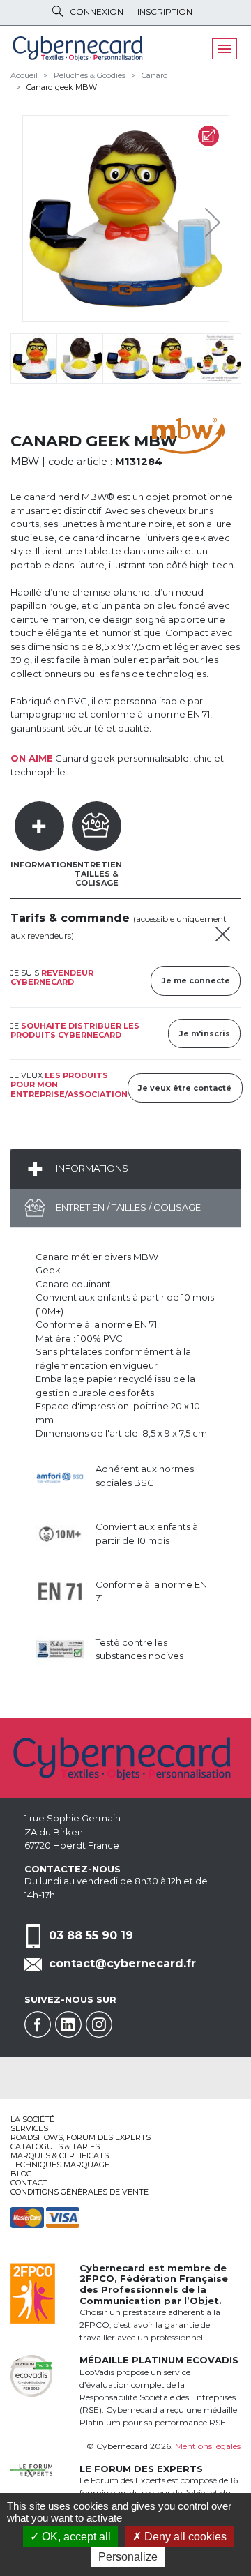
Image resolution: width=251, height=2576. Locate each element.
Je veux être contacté (185, 1088)
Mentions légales (208, 2446)
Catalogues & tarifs (55, 2146)
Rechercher (58, 11)
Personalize (128, 2557)
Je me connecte (196, 980)
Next (202, 219)
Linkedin (68, 2024)
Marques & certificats (60, 2155)
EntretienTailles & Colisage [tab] (97, 874)
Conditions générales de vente (79, 2192)
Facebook (38, 2024)
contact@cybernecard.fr (122, 1963)
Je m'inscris (205, 1033)
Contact (29, 2183)
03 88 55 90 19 (91, 1935)
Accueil (24, 75)
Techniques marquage (60, 2165)
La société (32, 2119)
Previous (42, 219)
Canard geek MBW (62, 87)
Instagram (99, 2024)
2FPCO (97, 2278)
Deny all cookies (184, 2537)
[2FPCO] (33, 2292)
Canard (155, 75)
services (29, 2128)
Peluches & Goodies (90, 75)
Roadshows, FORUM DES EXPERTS (81, 2137)
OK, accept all (75, 2537)
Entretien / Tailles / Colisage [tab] (127, 1207)
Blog (21, 2174)
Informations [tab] (44, 865)
